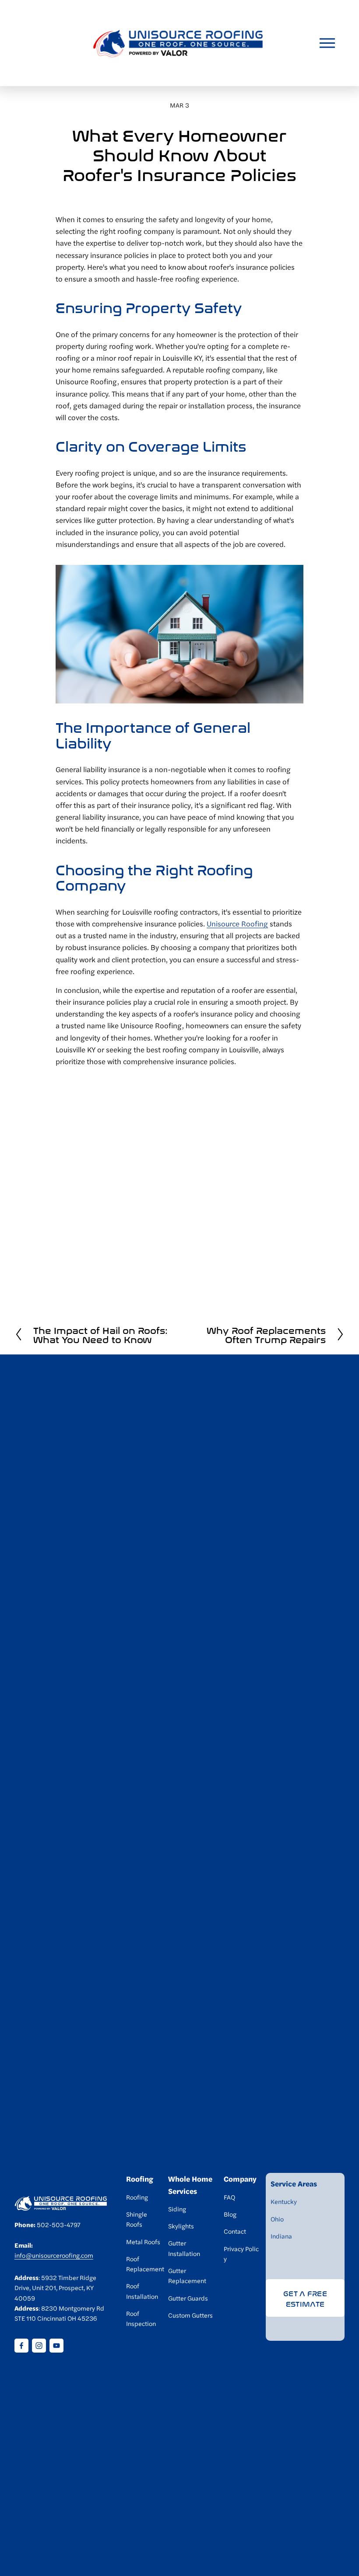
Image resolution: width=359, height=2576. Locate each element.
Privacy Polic (241, 2249)
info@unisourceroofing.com (54, 2255)
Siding (177, 2209)
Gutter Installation (184, 2248)
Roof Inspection (141, 2318)
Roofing (137, 2197)
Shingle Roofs (137, 2219)
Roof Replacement (145, 2264)
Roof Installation (142, 2291)
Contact (235, 2231)
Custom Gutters (190, 2315)
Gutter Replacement (187, 2275)
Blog (230, 2214)
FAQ (229, 2197)
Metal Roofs (143, 2242)
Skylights (181, 2226)
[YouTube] (56, 2346)
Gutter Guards (188, 2298)
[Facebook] (21, 2346)
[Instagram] (39, 2346)
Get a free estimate (305, 2298)
